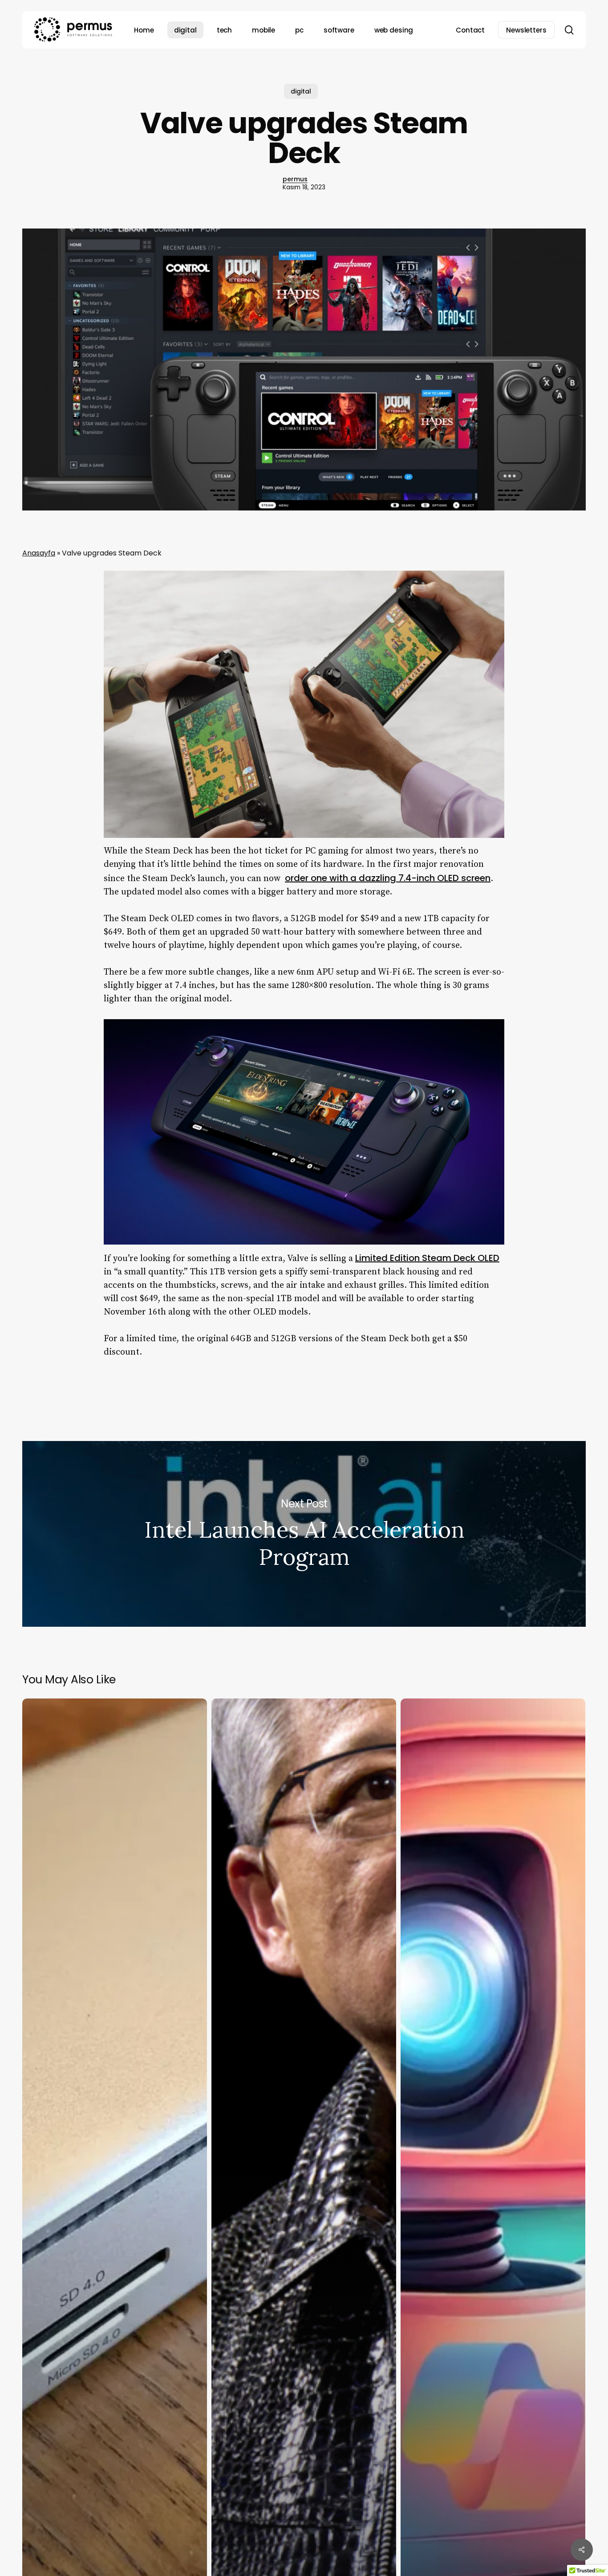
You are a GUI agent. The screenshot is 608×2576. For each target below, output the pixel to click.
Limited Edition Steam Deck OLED (427, 1258)
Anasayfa (39, 553)
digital (301, 91)
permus (295, 179)
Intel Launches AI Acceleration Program (304, 1534)
